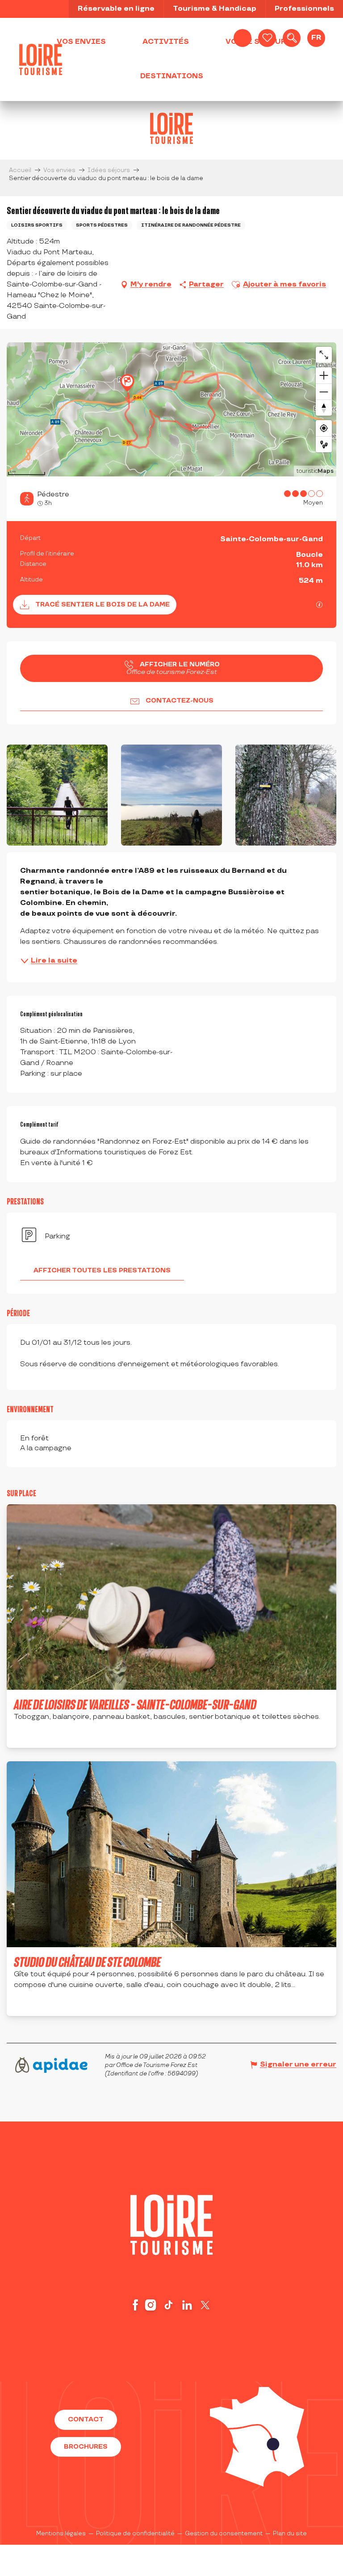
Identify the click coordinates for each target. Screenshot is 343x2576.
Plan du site (290, 2534)
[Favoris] (267, 38)
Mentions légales (61, 2534)
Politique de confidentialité (135, 2534)
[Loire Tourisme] (41, 59)
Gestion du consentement (224, 2534)
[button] (292, 38)
